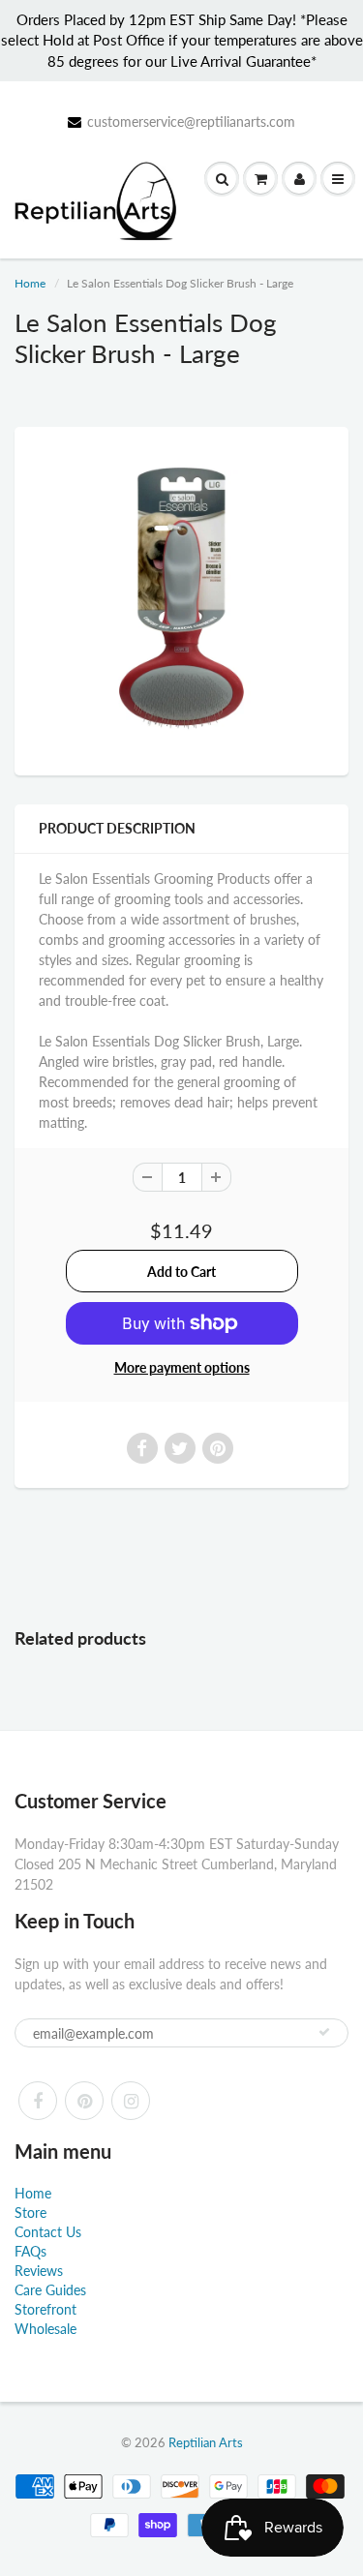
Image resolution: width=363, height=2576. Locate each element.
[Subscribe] (324, 2032)
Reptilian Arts (206, 2442)
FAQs (30, 2251)
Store (30, 2212)
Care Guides (50, 2290)
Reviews (39, 2271)
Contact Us (48, 2232)
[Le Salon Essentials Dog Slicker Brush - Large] (181, 599)
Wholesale (45, 2329)
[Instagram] (131, 2101)
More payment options (182, 1367)
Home (30, 283)
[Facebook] (38, 2101)
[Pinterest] (84, 2101)
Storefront (45, 2309)
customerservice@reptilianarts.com (191, 121)
